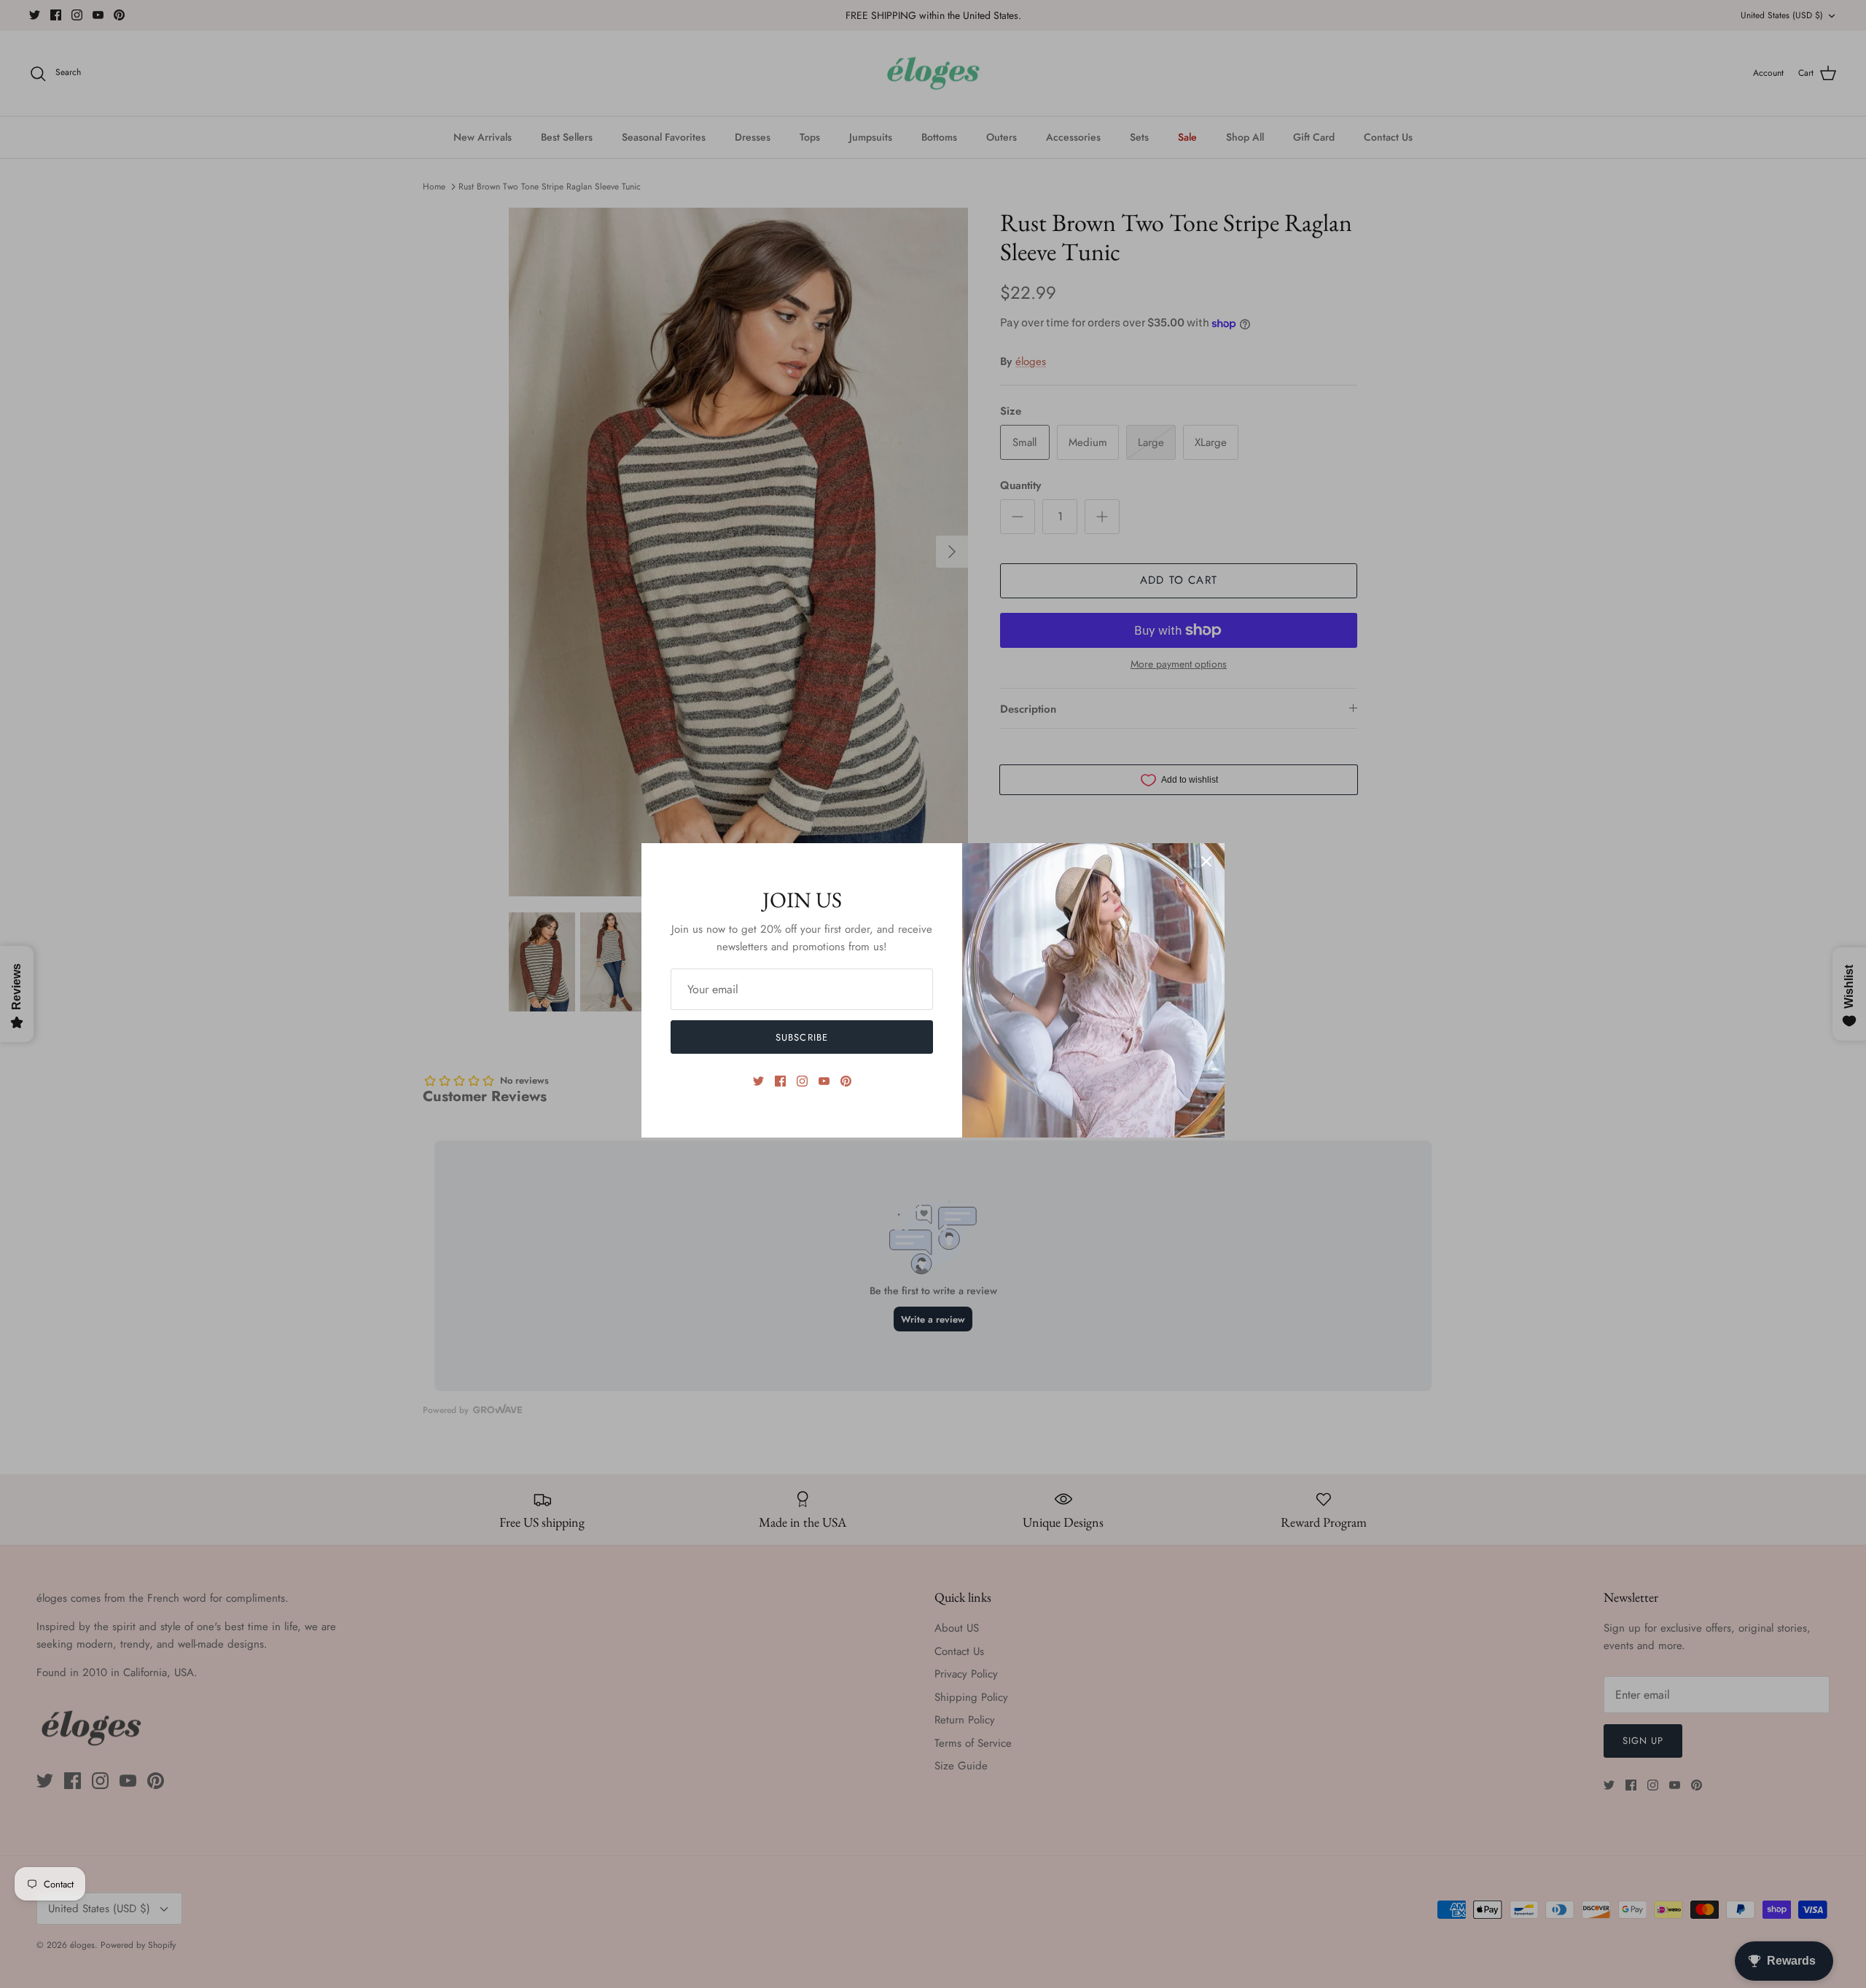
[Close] (1206, 861)
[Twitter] (758, 1081)
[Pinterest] (846, 1081)
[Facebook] (780, 1081)
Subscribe (801, 1037)
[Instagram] (802, 1081)
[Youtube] (824, 1081)
